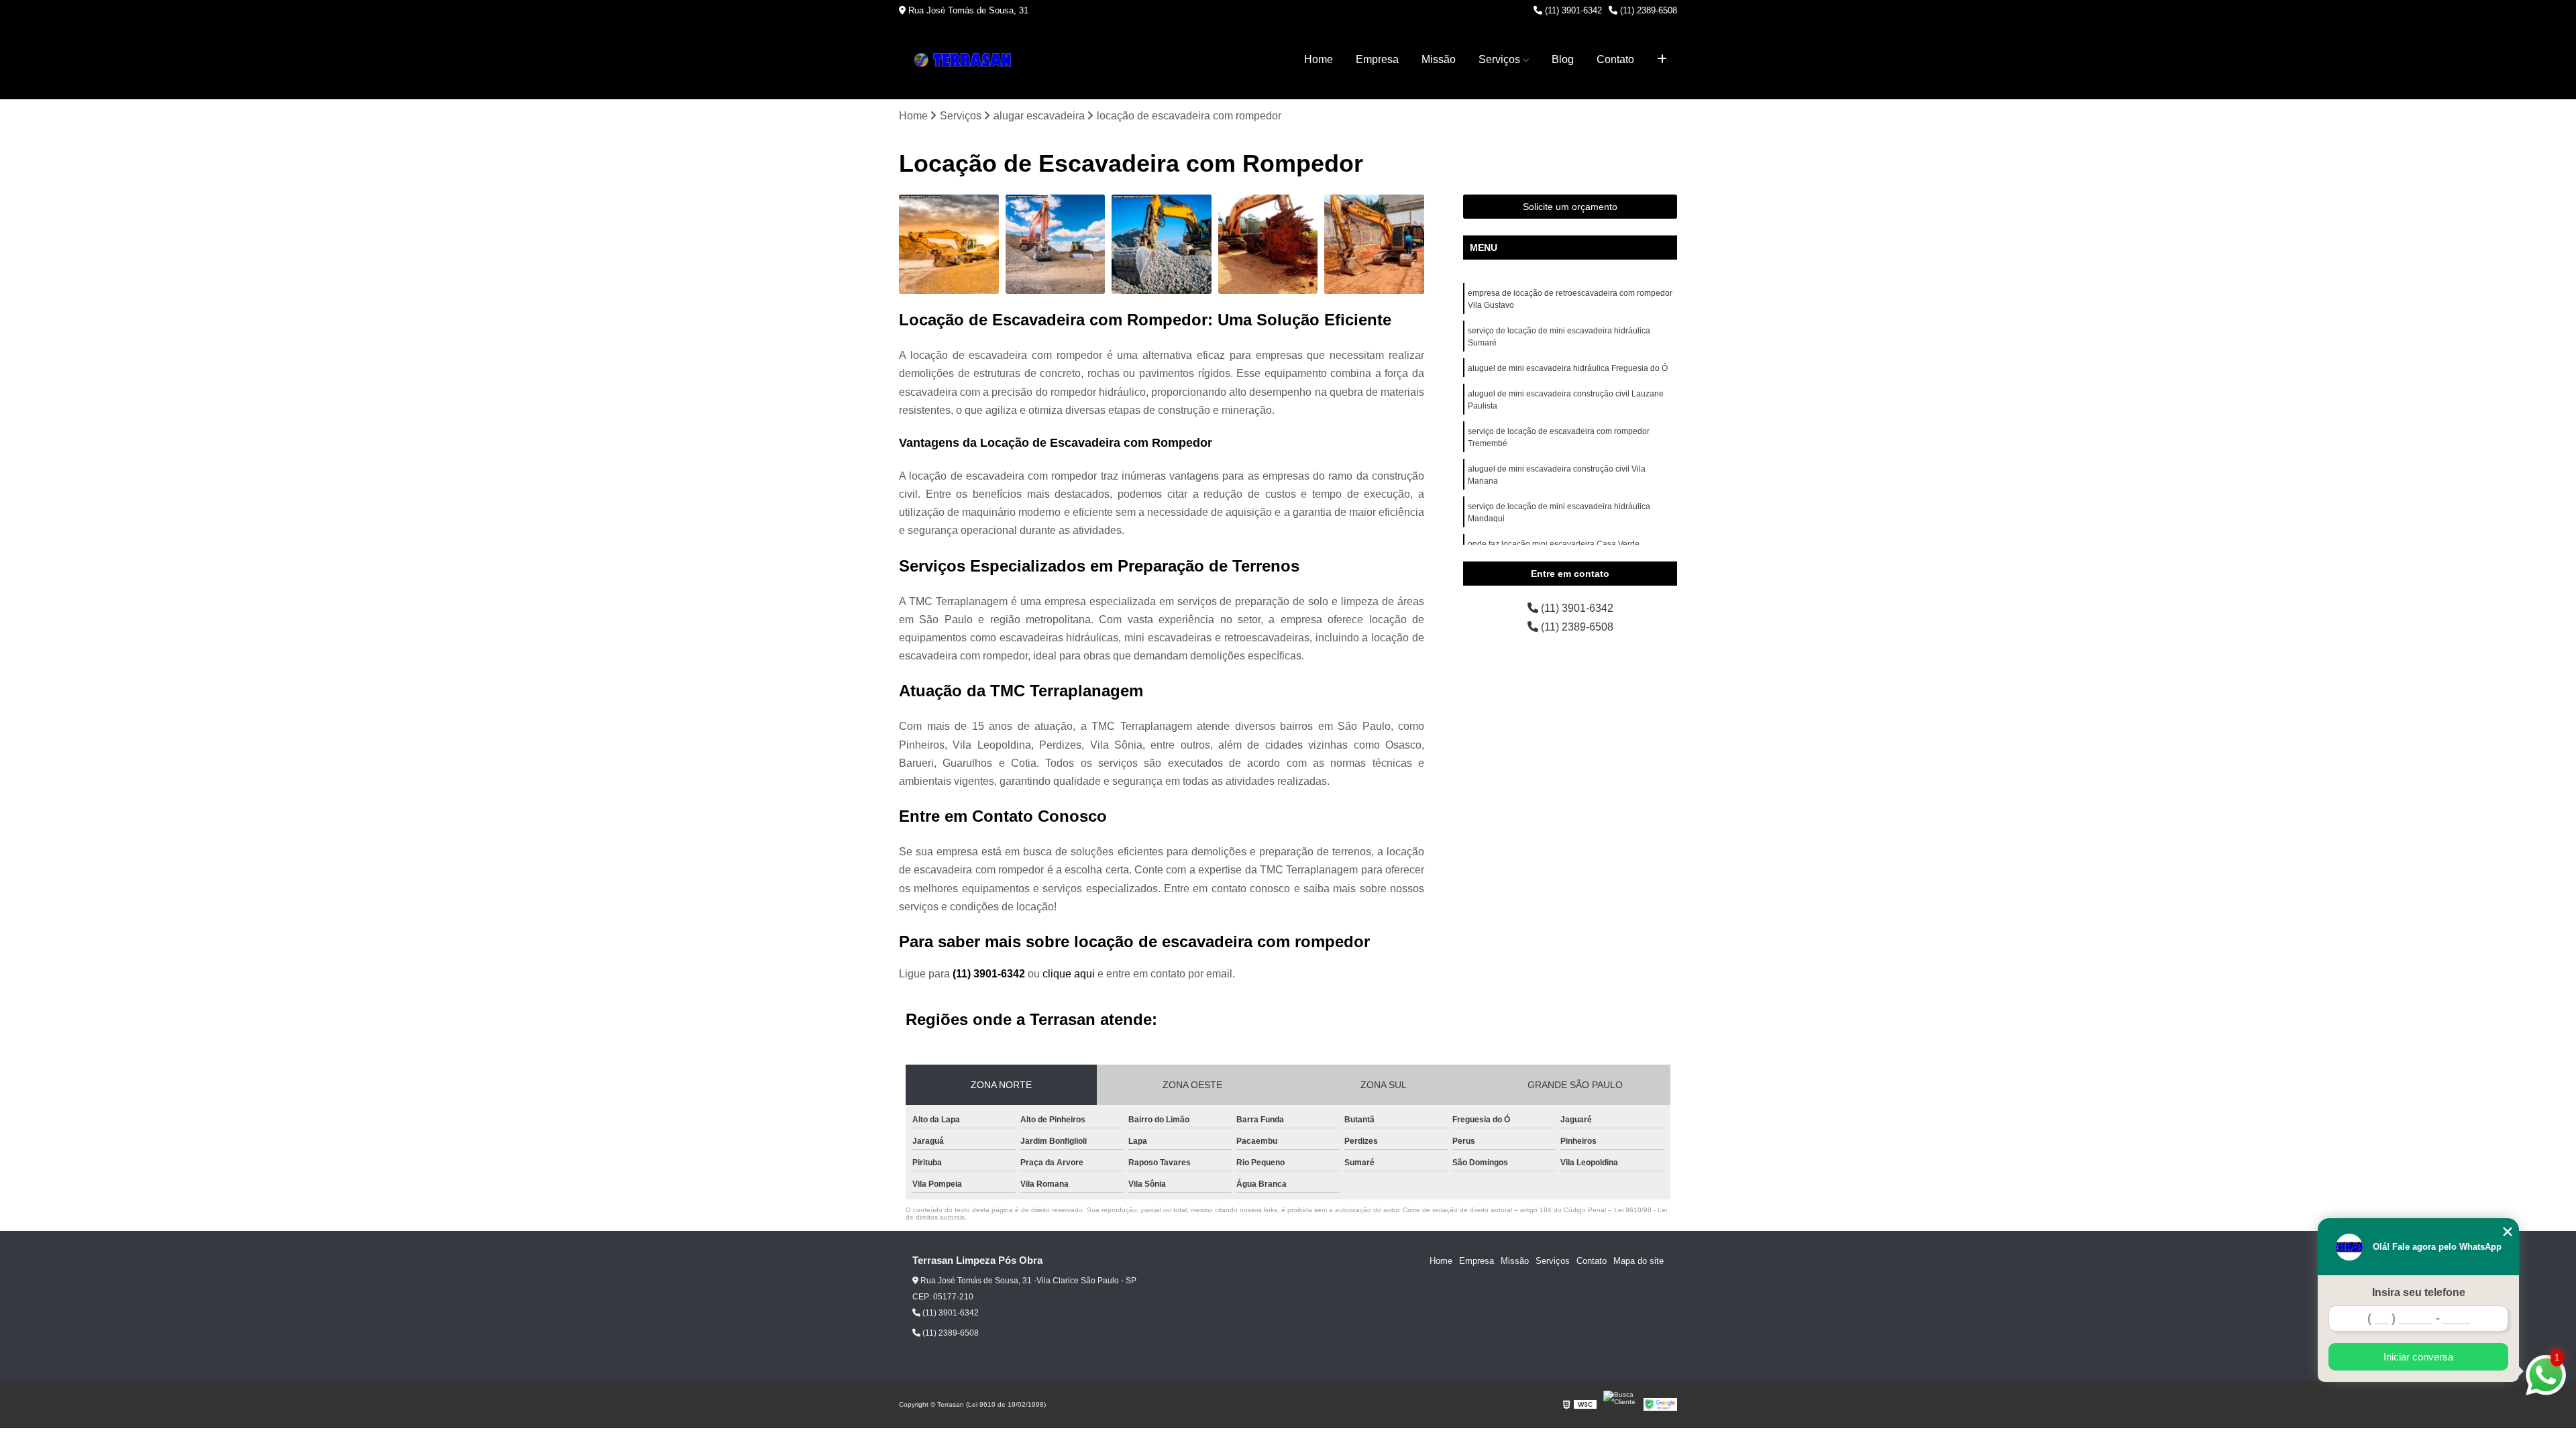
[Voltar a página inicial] (966, 60)
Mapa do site (1639, 1261)
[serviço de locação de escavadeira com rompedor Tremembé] (1374, 245)
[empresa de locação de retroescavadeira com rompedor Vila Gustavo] (949, 245)
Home (1319, 59)
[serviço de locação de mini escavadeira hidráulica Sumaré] (1056, 245)
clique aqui (1069, 974)
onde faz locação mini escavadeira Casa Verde (1554, 544)
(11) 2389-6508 (1647, 10)
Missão (1439, 59)
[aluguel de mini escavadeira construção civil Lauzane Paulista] (1268, 245)
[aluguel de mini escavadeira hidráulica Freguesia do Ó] (1162, 245)
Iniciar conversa (2418, 1357)
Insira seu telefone (2419, 1292)
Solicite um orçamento (1570, 207)
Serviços (1499, 59)
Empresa (1377, 59)
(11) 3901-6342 (1572, 10)
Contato (1615, 59)
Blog (1563, 59)
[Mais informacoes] (1662, 60)
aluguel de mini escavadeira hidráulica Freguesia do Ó (1568, 368)
